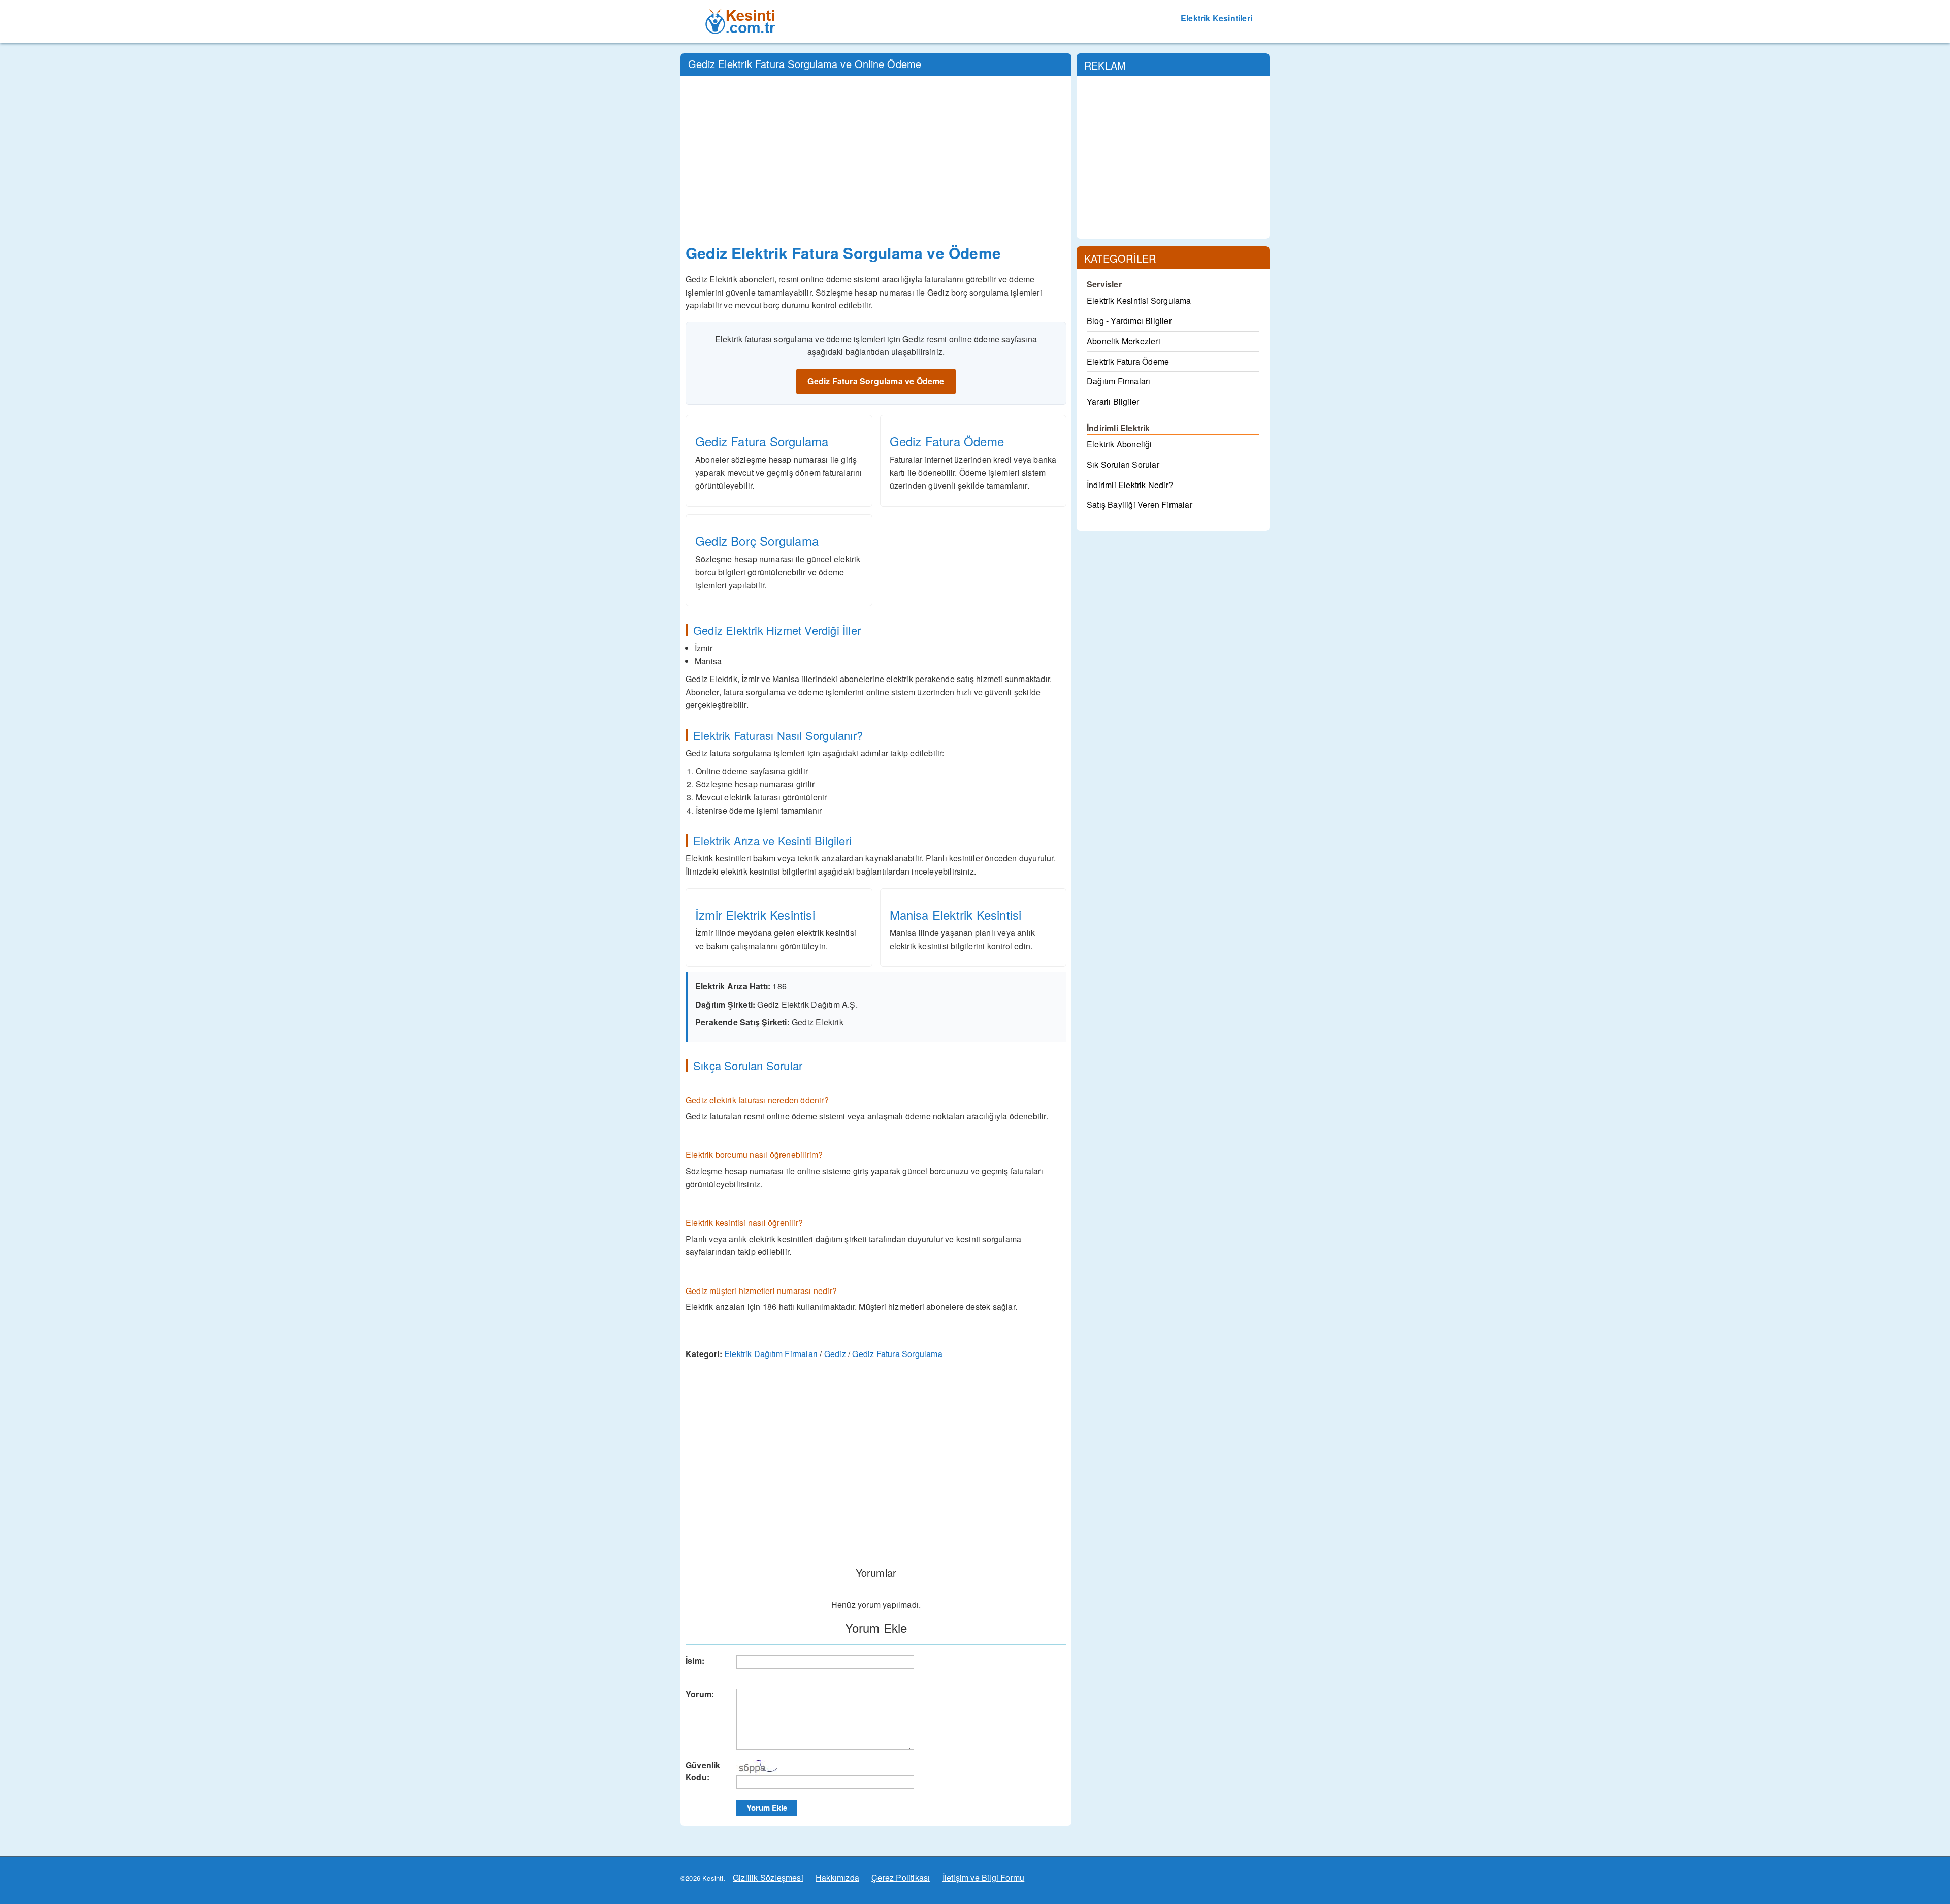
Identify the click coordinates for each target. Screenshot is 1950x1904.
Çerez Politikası (901, 1877)
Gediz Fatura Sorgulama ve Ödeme (876, 381)
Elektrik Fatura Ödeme (1128, 361)
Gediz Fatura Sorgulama (897, 1354)
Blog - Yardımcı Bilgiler (1129, 321)
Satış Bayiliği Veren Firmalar (1140, 505)
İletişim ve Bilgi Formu (984, 1877)
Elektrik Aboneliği (1119, 444)
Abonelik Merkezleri (1124, 341)
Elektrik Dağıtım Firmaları (771, 1354)
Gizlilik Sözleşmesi (768, 1877)
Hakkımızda (837, 1877)
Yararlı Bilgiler (1113, 401)
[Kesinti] (741, 13)
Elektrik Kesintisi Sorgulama (1139, 300)
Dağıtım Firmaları (1118, 381)
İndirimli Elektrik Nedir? (1130, 485)
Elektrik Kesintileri (1216, 18)
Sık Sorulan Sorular (1123, 464)
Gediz (835, 1354)
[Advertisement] (876, 157)
